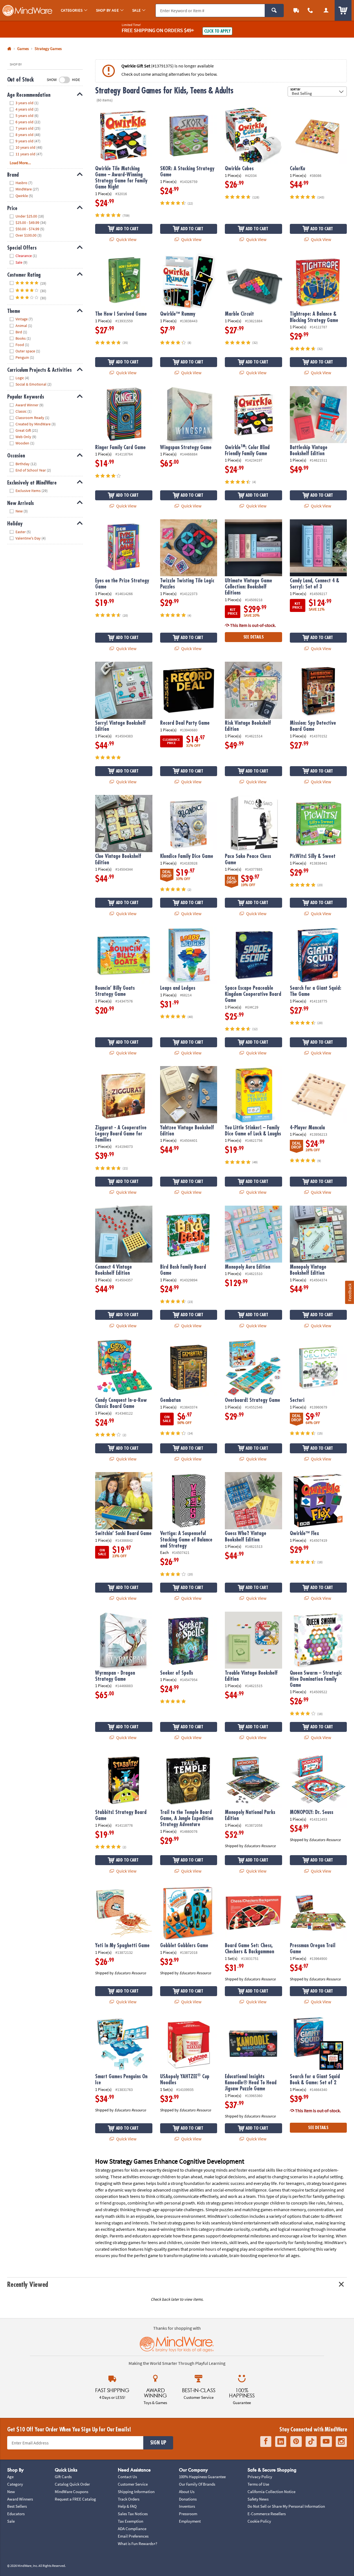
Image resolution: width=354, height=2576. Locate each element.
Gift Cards (63, 2477)
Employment (190, 2521)
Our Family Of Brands (197, 2484)
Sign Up (158, 2443)
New (11, 2492)
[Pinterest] (296, 2442)
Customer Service (133, 2484)
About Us (187, 2492)
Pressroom (188, 2514)
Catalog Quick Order (72, 2484)
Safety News (258, 2499)
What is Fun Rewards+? (137, 2544)
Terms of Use (258, 2484)
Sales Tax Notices (133, 2514)
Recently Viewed (28, 2285)
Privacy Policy (260, 2477)
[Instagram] (341, 2442)
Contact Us (127, 2477)
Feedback (350, 1292)
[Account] (326, 10)
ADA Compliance (132, 2529)
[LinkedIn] (281, 2442)
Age (10, 2477)
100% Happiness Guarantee (202, 2477)
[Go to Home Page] (9, 49)
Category (15, 2484)
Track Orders (129, 2499)
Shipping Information (136, 2492)
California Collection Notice (271, 2492)
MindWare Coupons (71, 2492)
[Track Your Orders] (296, 10)
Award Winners (20, 2499)
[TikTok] (311, 2442)
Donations (188, 2499)
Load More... (20, 163)
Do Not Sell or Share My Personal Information (286, 2506)
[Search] (274, 11)
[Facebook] (266, 2442)
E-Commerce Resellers (267, 2514)
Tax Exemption (131, 2521)
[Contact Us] (310, 10)
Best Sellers (17, 2506)
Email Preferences (133, 2536)
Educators (16, 2514)
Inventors (187, 2506)
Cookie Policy (259, 2521)
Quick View (126, 239)
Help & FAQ (127, 2506)
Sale (11, 2521)
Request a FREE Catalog (75, 2499)
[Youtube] (326, 2442)
